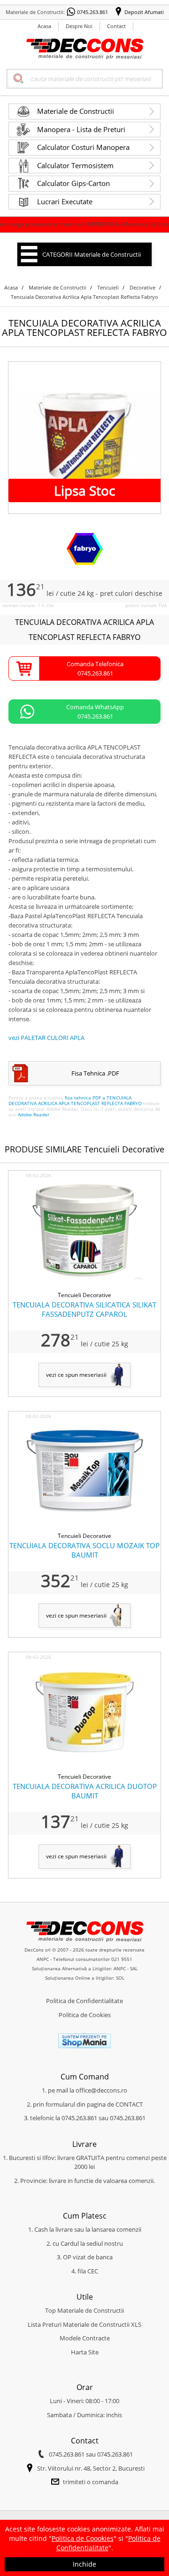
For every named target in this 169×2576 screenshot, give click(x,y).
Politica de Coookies (83, 2538)
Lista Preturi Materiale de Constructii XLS (84, 2324)
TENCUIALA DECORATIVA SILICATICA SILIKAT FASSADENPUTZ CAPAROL (84, 1309)
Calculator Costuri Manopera (83, 147)
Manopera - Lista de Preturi (81, 129)
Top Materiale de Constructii (84, 2310)
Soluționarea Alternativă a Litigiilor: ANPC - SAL (85, 1968)
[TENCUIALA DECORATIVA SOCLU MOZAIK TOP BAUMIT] (84, 1527)
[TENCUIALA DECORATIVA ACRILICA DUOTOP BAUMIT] (84, 1767)
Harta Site (85, 2352)
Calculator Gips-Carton (73, 183)
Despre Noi (79, 26)
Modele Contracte (85, 2338)
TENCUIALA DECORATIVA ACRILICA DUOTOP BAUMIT (85, 1791)
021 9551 (122, 1959)
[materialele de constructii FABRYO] (85, 564)
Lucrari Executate (65, 201)
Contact (116, 26)
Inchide (84, 2564)
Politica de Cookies (85, 2015)
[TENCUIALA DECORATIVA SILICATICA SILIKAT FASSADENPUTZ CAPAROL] (84, 1286)
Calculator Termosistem (75, 165)
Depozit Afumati (144, 12)
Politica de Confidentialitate (84, 2001)
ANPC (43, 1959)
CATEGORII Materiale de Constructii (92, 254)
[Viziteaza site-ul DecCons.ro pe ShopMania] (84, 2046)
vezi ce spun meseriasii (76, 1375)
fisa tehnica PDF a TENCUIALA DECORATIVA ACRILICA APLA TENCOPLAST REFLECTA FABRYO (75, 1100)
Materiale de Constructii (76, 111)
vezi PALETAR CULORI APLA (46, 1038)
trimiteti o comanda (91, 2482)
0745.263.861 (92, 12)
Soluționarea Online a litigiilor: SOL (85, 1978)
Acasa (44, 26)
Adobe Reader (34, 1114)
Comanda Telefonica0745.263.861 (95, 668)
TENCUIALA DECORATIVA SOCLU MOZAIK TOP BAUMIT (84, 1550)
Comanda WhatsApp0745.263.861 (95, 712)
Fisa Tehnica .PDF (95, 1073)
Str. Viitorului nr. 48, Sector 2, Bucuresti (91, 2468)
